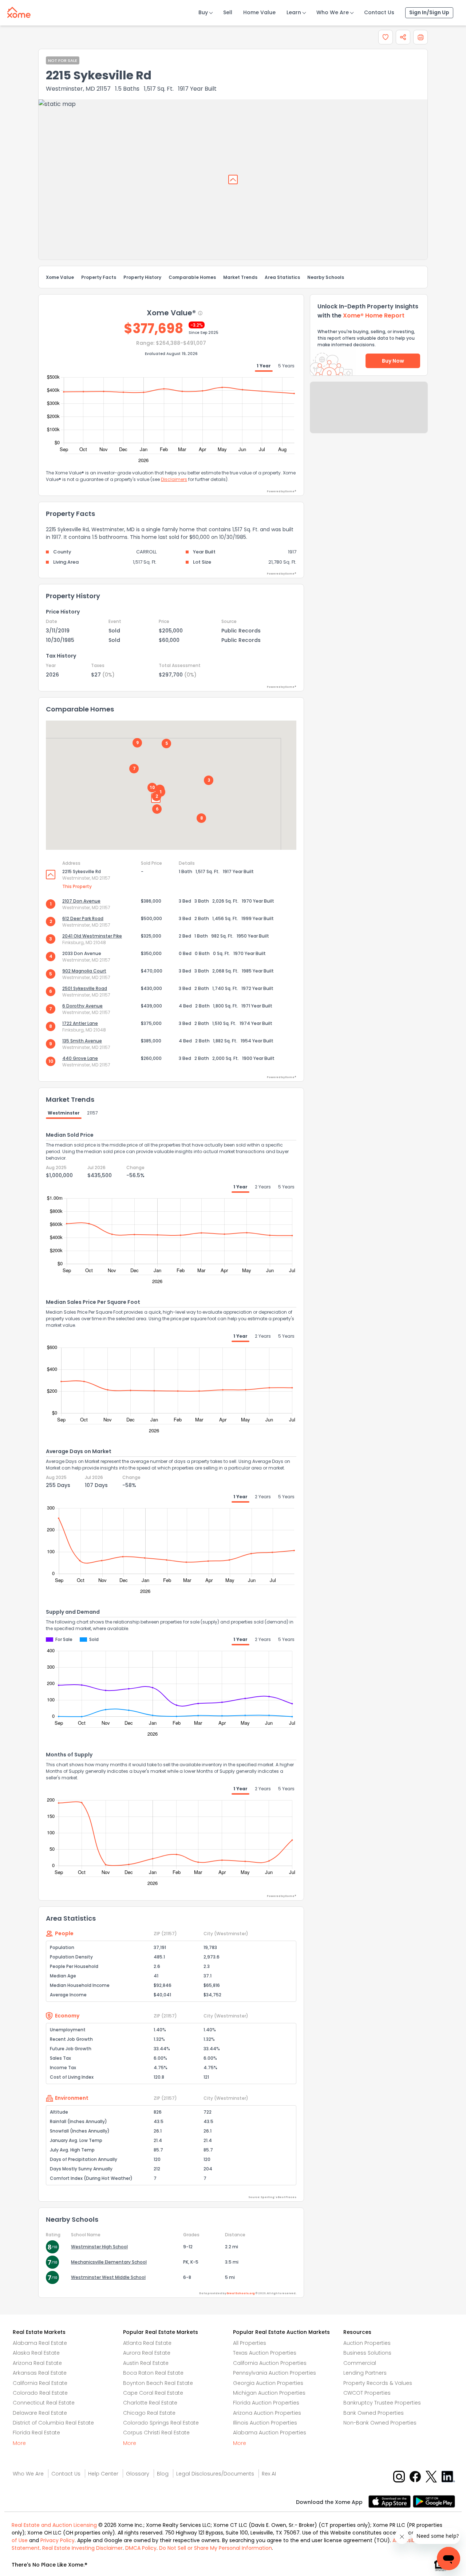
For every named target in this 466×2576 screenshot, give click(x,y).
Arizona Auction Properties (267, 2413)
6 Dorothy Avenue (82, 1006)
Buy (203, 12)
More (19, 2443)
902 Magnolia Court (84, 971)
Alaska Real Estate (36, 2353)
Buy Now (393, 361)
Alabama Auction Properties (270, 2433)
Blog (163, 2474)
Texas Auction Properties (265, 2353)
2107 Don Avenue (81, 901)
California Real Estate (40, 2383)
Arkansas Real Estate (40, 2373)
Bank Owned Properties (374, 2413)
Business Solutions (367, 2353)
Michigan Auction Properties (269, 2393)
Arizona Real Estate (37, 2363)
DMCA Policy (141, 2548)
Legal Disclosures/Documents (215, 2474)
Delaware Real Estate (40, 2413)
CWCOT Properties (367, 2393)
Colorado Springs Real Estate (161, 2423)
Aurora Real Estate (147, 2353)
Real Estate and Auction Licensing (54, 2525)
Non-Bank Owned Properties (380, 2423)
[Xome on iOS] (391, 2501)
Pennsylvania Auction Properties (275, 2373)
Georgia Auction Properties (268, 2383)
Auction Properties (367, 2343)
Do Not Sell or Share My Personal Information (216, 2548)
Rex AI (269, 2474)
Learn (294, 12)
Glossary (138, 2474)
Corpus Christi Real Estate (156, 2433)
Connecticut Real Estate (44, 2403)
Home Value (259, 12)
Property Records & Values (378, 2383)
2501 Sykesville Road (85, 988)
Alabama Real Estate (40, 2343)
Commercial (360, 2363)
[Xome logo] (19, 11)
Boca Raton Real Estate (153, 2373)
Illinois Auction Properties (265, 2423)
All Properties (250, 2343)
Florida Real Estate (36, 2433)
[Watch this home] (386, 37)
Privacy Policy (58, 2540)
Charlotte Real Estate (150, 2403)
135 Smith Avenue (82, 1041)
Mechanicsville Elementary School (109, 2262)
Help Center (103, 2474)
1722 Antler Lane (80, 1023)
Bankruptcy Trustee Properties (382, 2403)
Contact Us (379, 12)
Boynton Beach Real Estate (158, 2383)
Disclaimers (174, 479)
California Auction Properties (270, 2363)
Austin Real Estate (146, 2363)
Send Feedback (369, 415)
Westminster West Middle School (108, 2277)
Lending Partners (365, 2373)
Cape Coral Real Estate (153, 2393)
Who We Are (333, 12)
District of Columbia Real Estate (53, 2423)
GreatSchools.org (241, 2293)
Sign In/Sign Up (429, 12)
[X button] (432, 2476)
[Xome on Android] (434, 2501)
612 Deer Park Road (83, 918)
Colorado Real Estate (40, 2393)
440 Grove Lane (80, 1058)
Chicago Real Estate (149, 2413)
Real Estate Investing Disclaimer (82, 2548)
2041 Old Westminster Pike (92, 936)
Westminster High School (99, 2247)
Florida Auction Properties (266, 2403)
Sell (228, 12)
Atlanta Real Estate (147, 2343)
